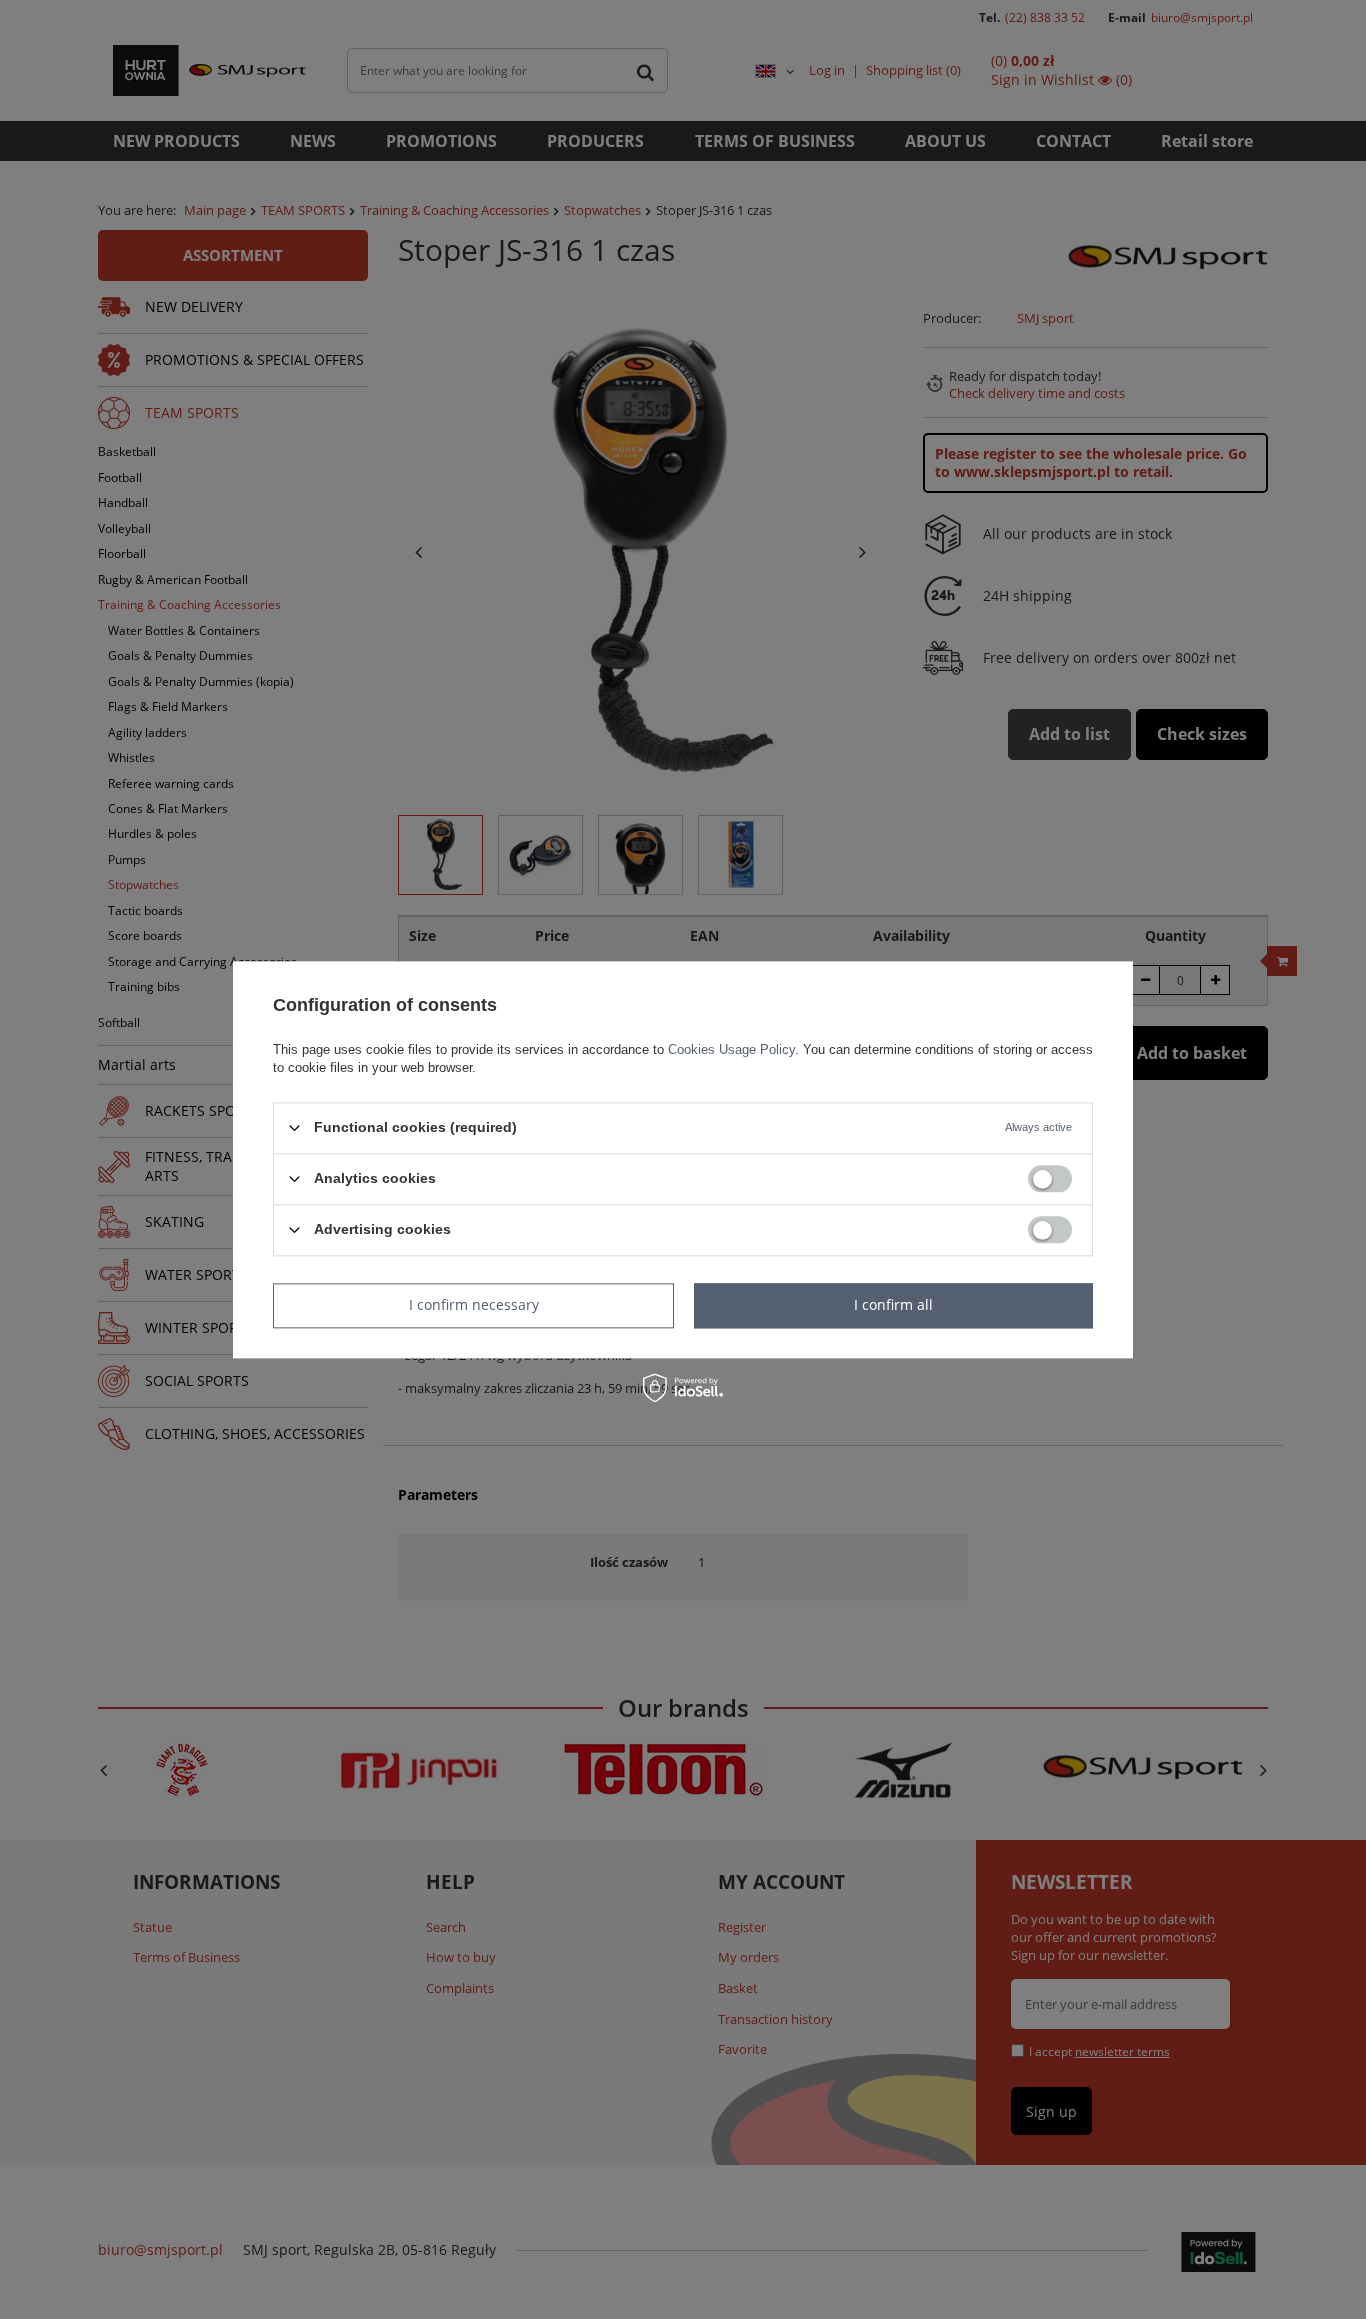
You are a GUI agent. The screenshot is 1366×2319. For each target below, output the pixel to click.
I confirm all (893, 1304)
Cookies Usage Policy (731, 1049)
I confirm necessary (474, 1304)
